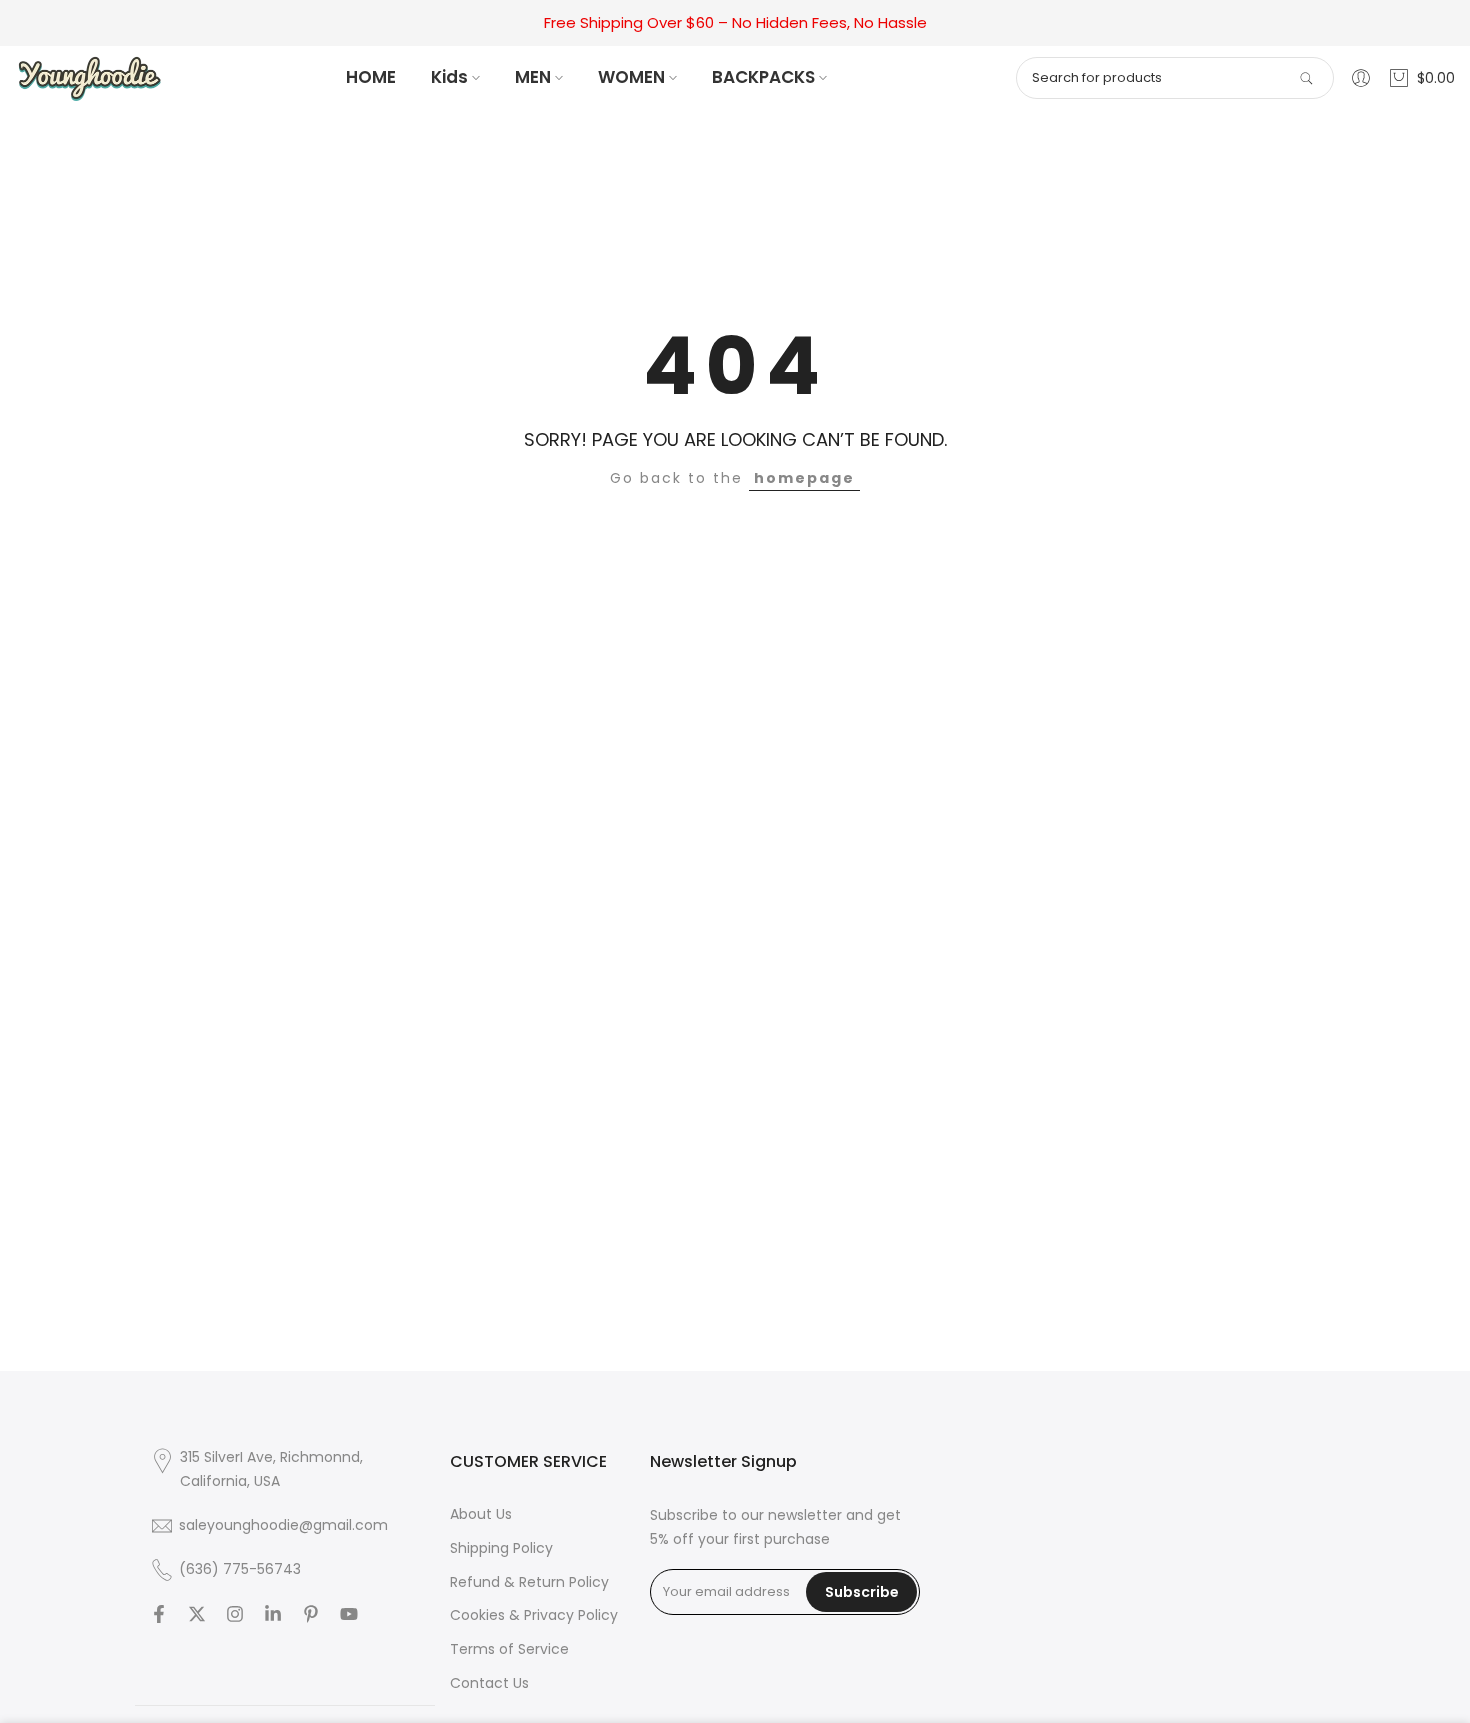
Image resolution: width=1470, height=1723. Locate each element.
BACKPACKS (763, 77)
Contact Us (489, 1683)
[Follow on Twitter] (197, 1614)
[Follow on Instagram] (235, 1614)
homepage (804, 478)
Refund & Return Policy (529, 1582)
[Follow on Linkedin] (273, 1614)
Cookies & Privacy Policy (534, 1615)
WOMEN (631, 77)
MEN (533, 77)
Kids (449, 77)
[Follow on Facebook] (159, 1614)
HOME (371, 77)
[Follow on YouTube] (349, 1614)
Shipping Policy (501, 1548)
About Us (481, 1514)
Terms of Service (509, 1649)
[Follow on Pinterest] (311, 1614)
